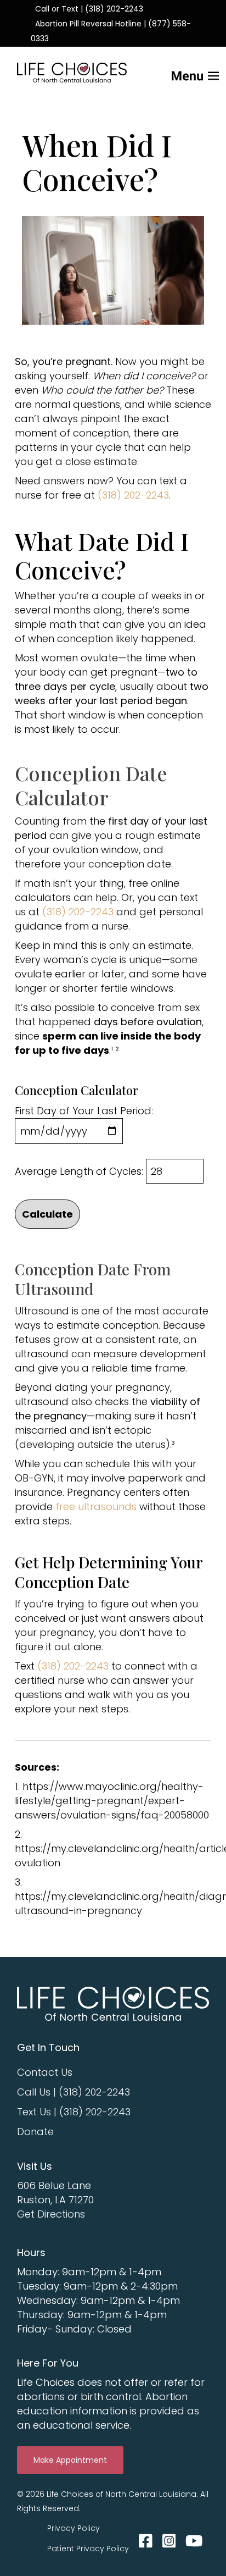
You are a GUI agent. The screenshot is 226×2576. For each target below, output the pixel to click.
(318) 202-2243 (133, 495)
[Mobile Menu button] (177, 72)
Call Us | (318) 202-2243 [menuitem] (74, 2092)
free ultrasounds (96, 1507)
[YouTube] (192, 2541)
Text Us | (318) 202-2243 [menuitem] (74, 2112)
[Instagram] (169, 2541)
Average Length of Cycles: (79, 1171)
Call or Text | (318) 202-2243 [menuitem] (89, 9)
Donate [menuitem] (35, 2132)
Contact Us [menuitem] (45, 2072)
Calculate (47, 1214)
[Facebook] (146, 2541)
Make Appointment (70, 2460)
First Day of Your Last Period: (84, 1111)
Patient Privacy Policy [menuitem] (88, 2549)
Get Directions (51, 2214)
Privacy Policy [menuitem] (74, 2528)
